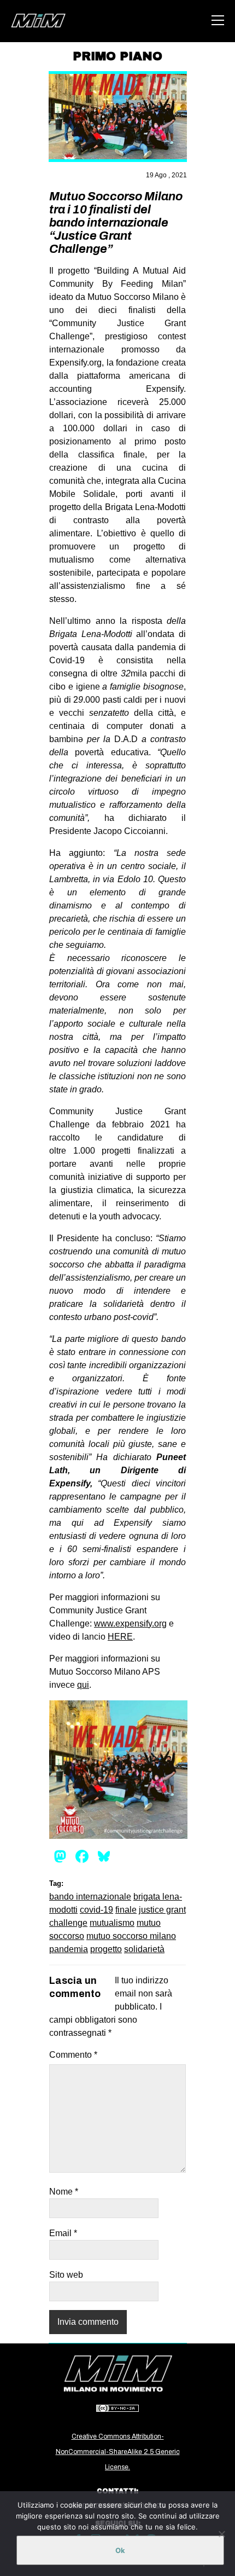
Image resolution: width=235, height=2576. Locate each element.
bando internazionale (90, 1897)
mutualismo (112, 1923)
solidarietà (144, 1949)
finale (126, 1910)
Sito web (66, 2275)
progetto (106, 1949)
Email (63, 2233)
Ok (120, 2550)
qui (83, 1685)
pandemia (69, 1949)
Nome (64, 2192)
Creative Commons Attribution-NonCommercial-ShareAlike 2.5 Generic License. (118, 2452)
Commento (73, 2055)
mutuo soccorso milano (131, 1936)
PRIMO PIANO (117, 56)
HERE (120, 1637)
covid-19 (96, 1910)
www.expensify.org (130, 1623)
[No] (221, 2534)
